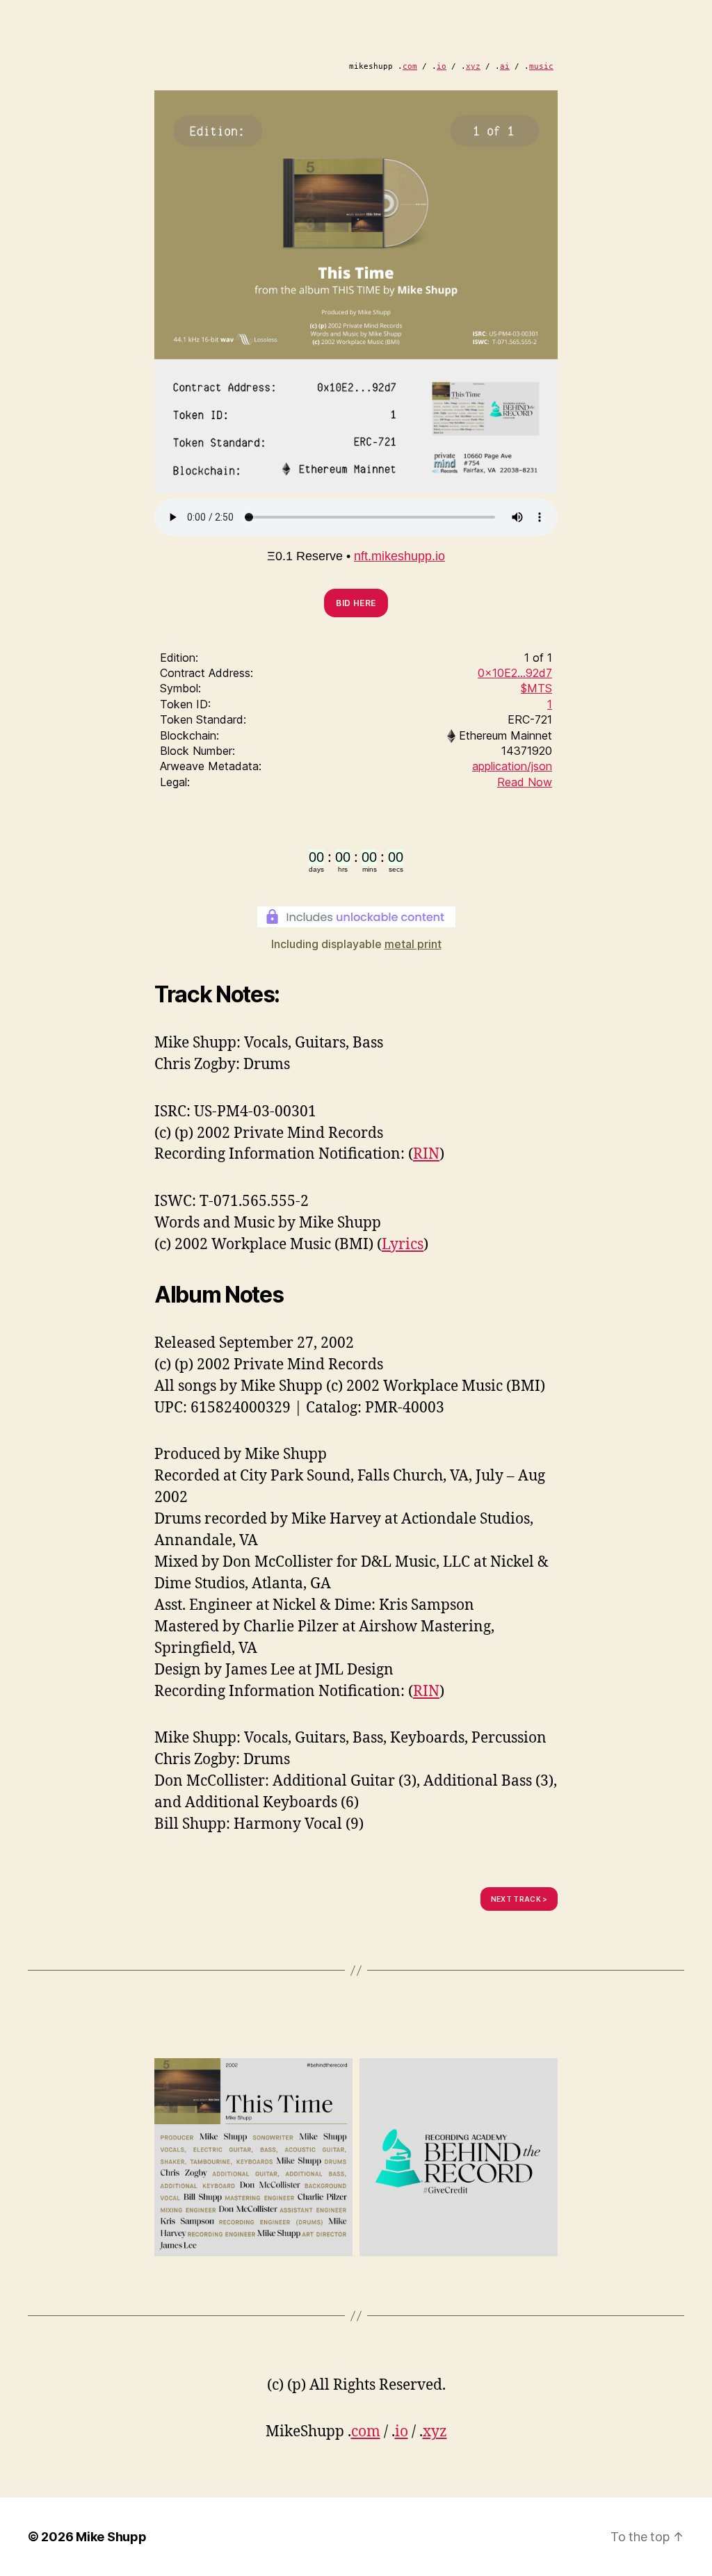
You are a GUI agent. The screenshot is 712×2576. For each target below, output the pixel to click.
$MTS (536, 688)
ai (505, 66)
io (442, 66)
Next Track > (519, 1899)
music (541, 66)
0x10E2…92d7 (515, 673)
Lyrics (403, 1245)
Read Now (525, 782)
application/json (512, 766)
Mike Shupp (111, 2537)
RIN (426, 1154)
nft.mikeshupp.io (399, 556)
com (410, 66)
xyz (473, 66)
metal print (413, 944)
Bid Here (356, 603)
